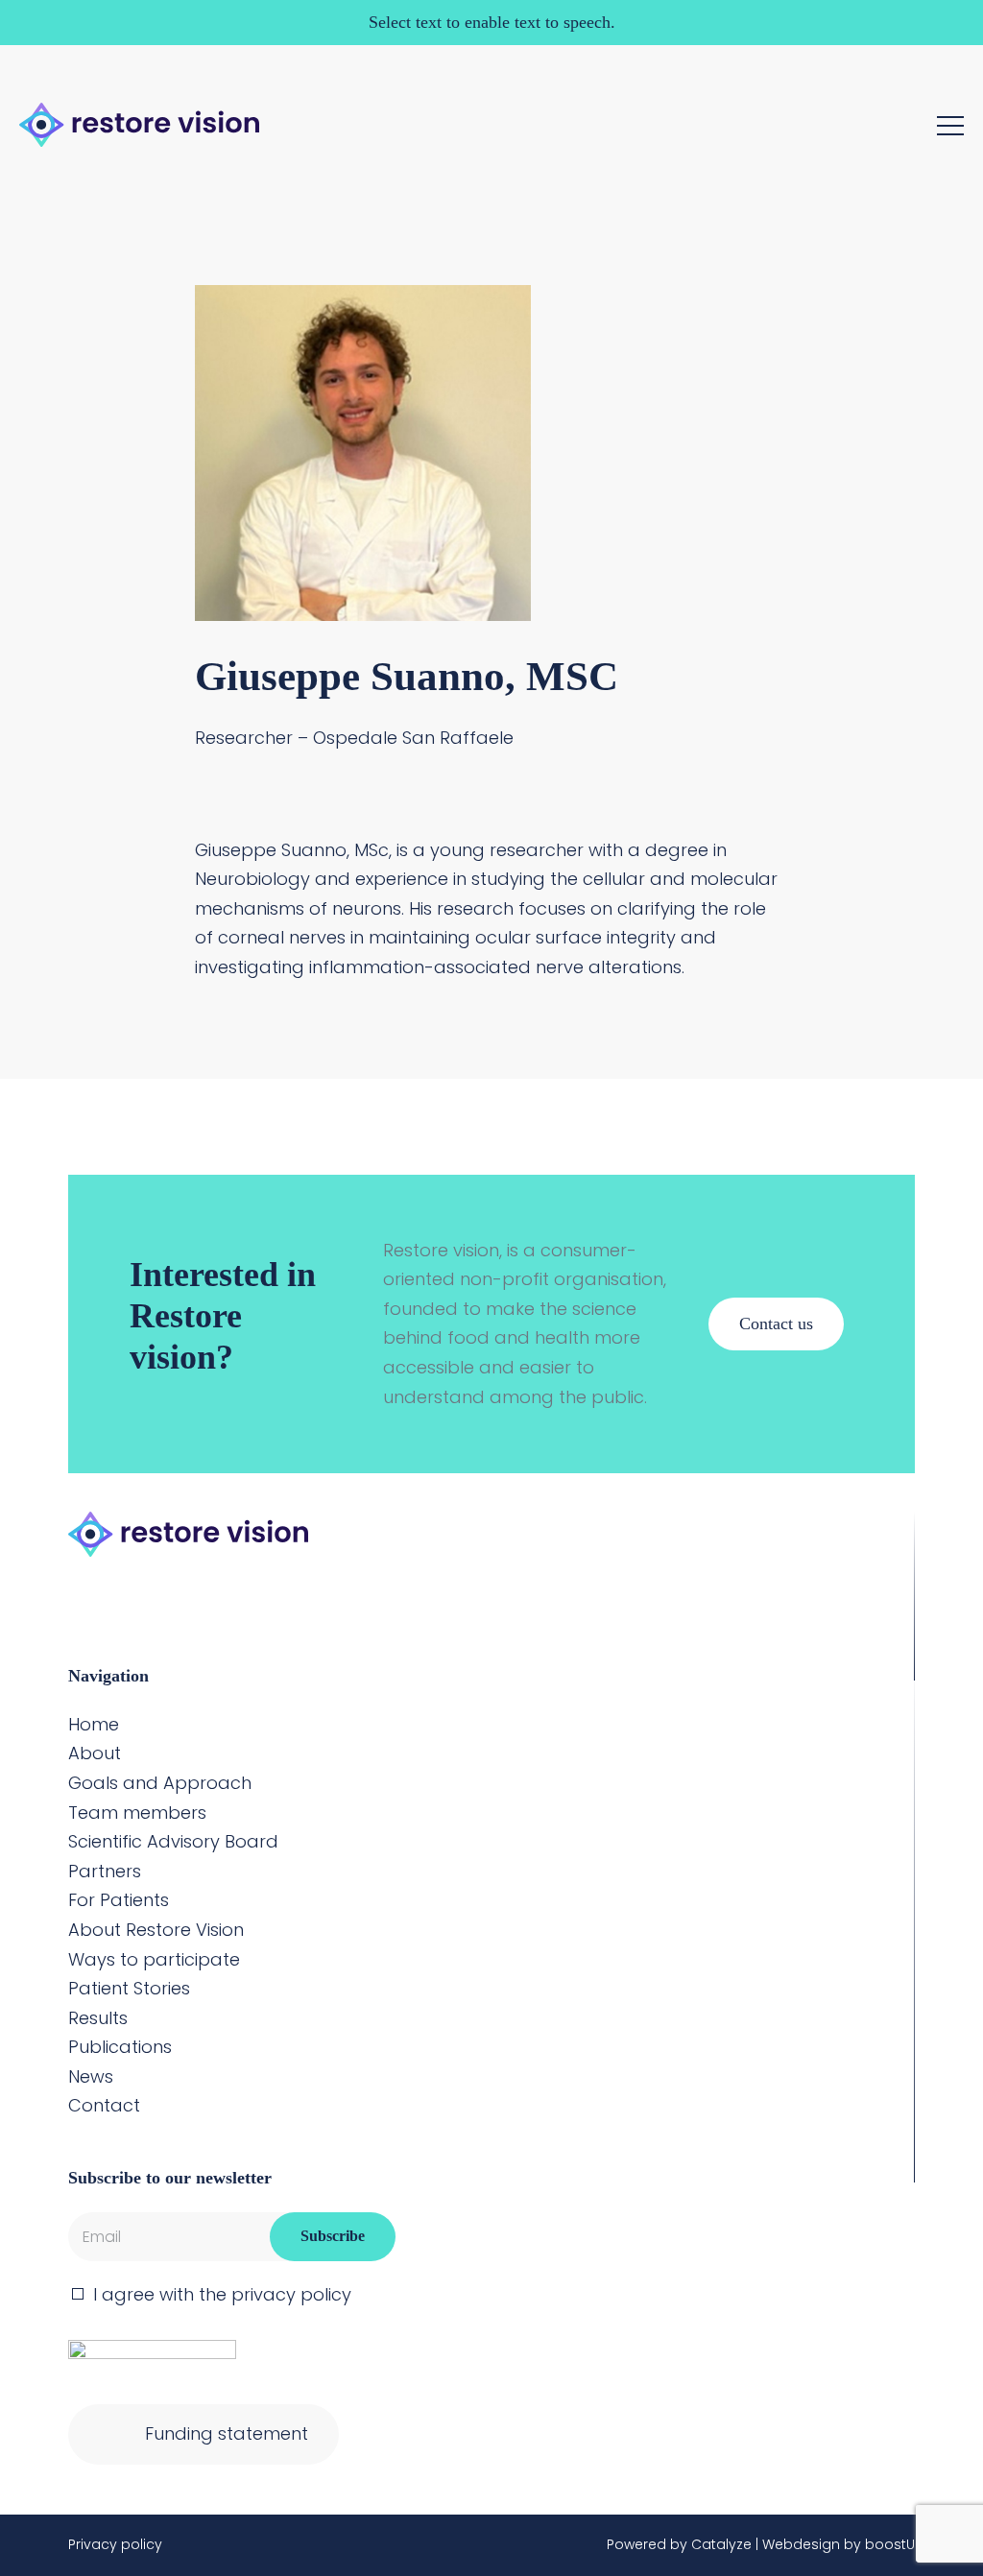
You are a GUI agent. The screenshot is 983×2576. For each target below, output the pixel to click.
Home (94, 1724)
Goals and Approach (160, 1783)
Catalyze (721, 2544)
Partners (105, 1871)
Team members (137, 1813)
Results (98, 2018)
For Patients (119, 1900)
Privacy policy (115, 2544)
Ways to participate (154, 1959)
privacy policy (291, 2294)
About (95, 1753)
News (91, 2076)
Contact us (776, 1324)
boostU (890, 2544)
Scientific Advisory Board (173, 1841)
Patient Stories (129, 1988)
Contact (104, 2105)
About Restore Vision (156, 1930)
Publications (120, 2047)
